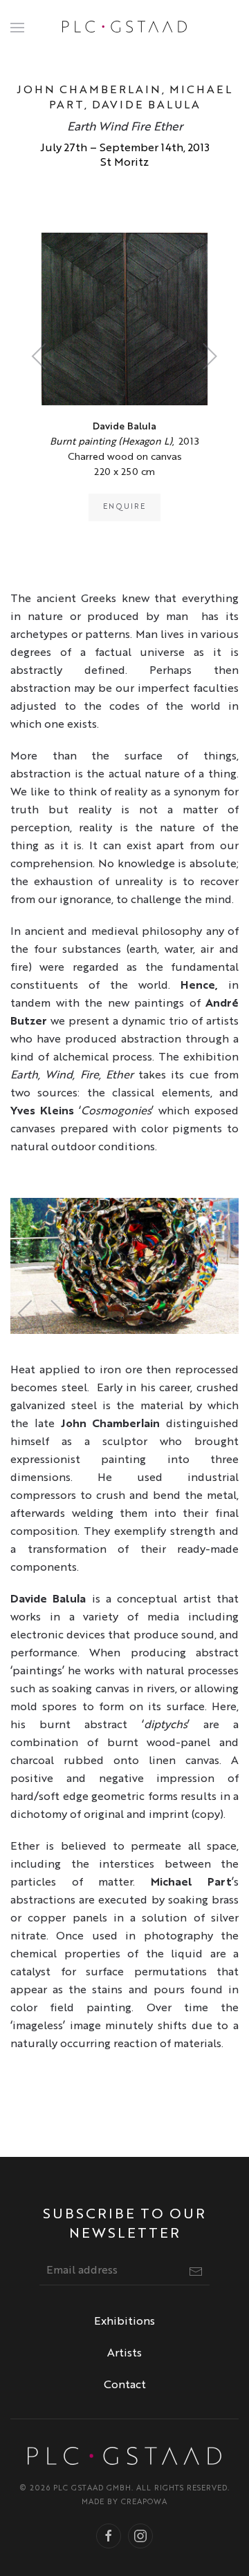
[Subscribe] (196, 2272)
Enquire (124, 507)
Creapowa (144, 2502)
